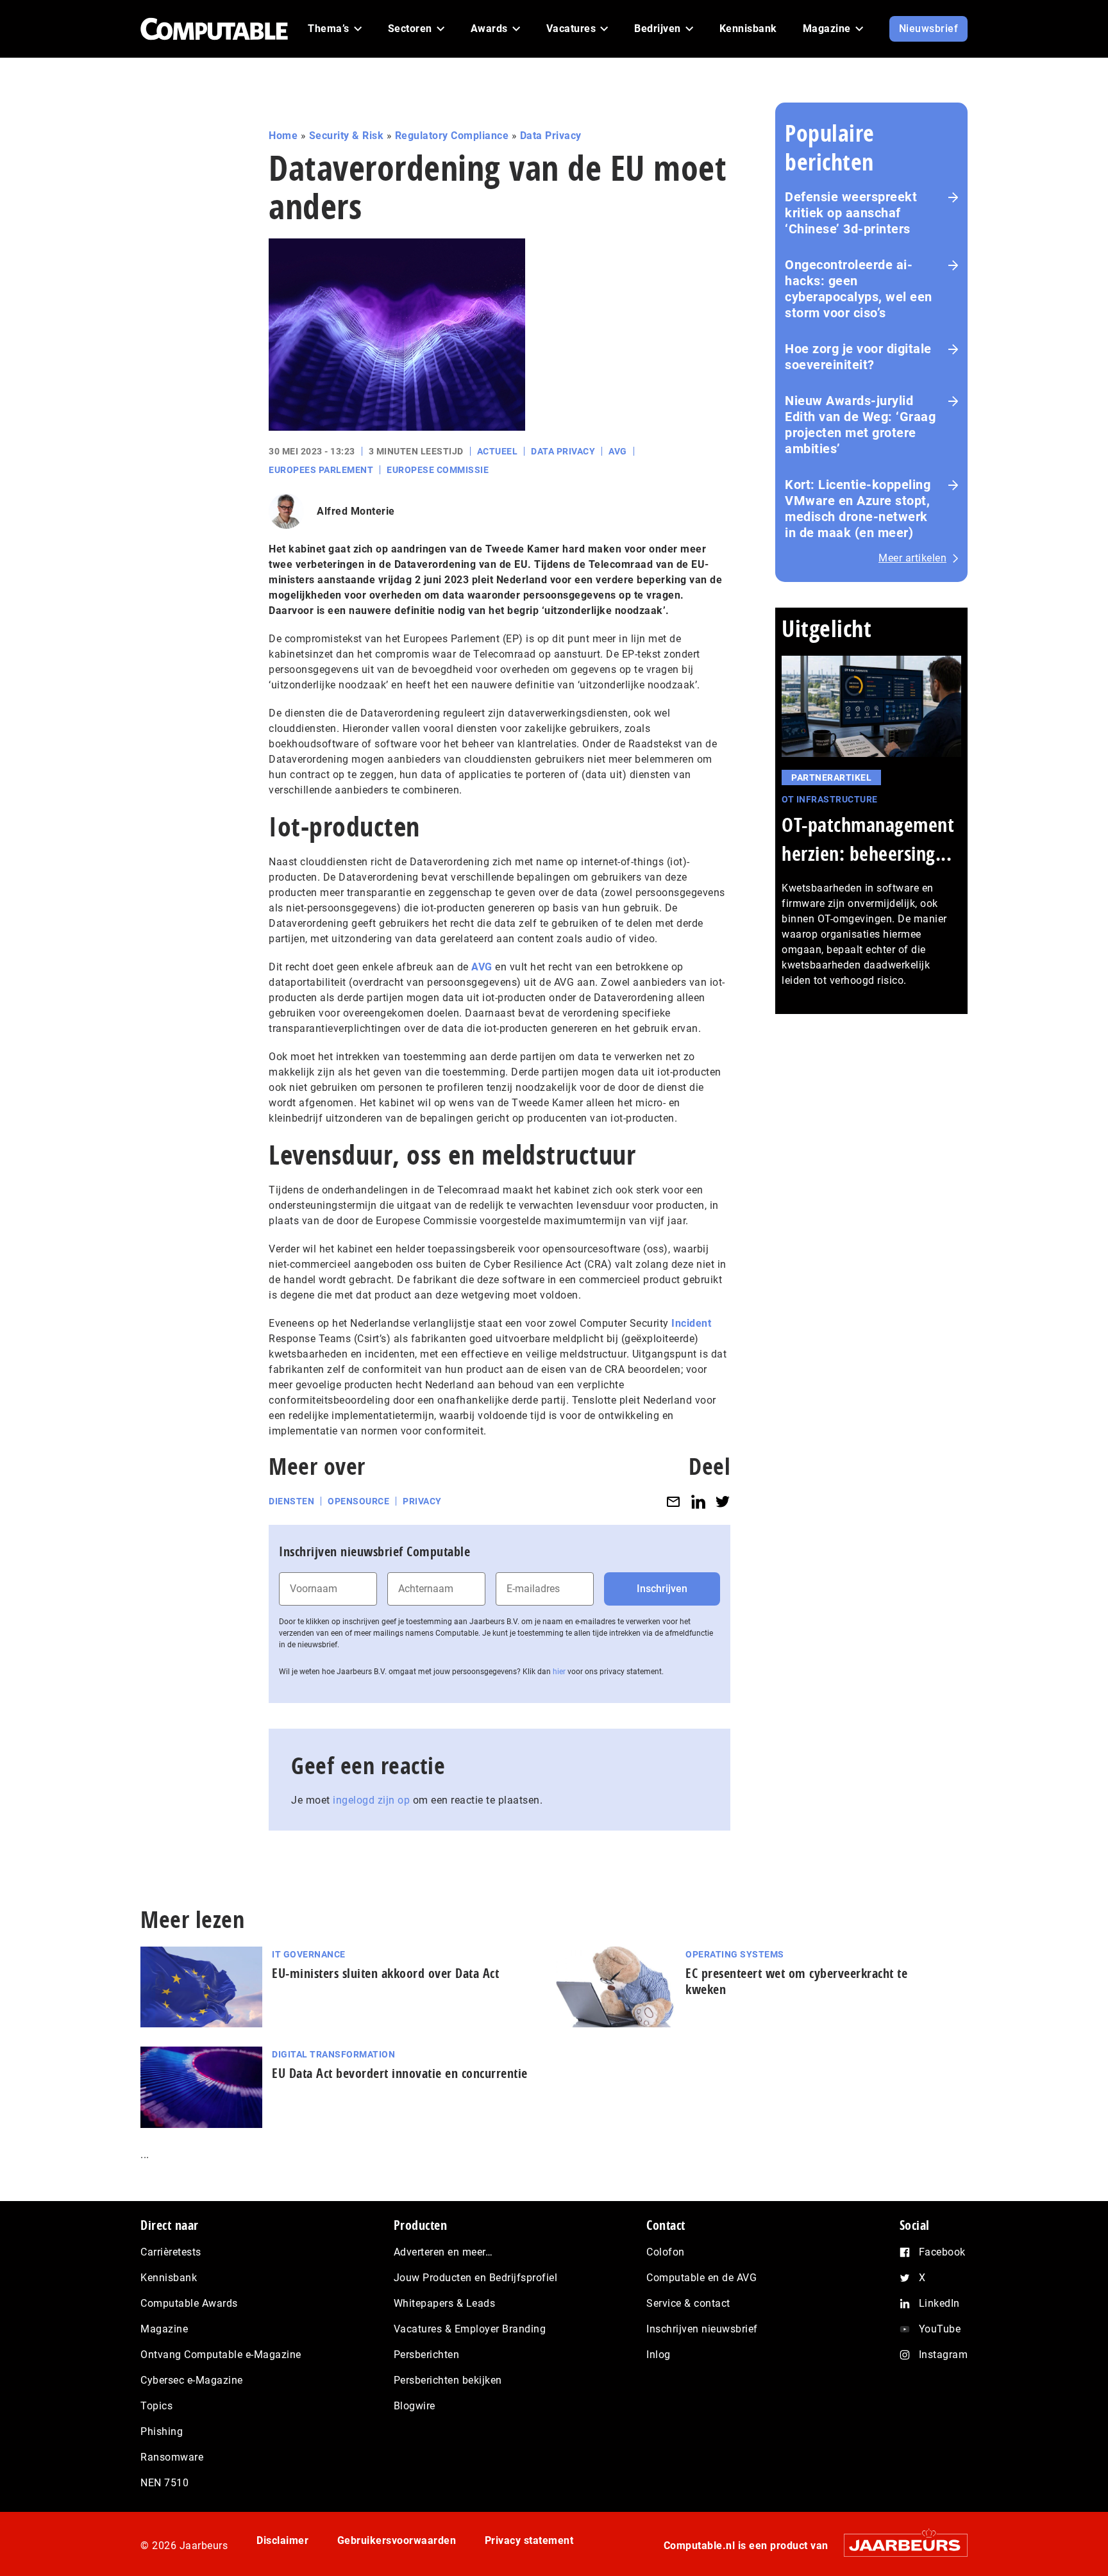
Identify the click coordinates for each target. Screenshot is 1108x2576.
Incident (691, 1323)
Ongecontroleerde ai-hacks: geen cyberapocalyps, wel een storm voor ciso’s (859, 289)
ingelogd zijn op (371, 1800)
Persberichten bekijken (448, 2380)
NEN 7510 (164, 2483)
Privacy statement (529, 2540)
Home (283, 136)
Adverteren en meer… (443, 2252)
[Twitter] (723, 1501)
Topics (156, 2406)
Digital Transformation (333, 2054)
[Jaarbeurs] (899, 2545)
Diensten (291, 1501)
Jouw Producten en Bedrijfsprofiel (476, 2278)
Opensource (358, 1501)
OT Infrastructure (830, 799)
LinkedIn (939, 2303)
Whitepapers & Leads (445, 2303)
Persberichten (427, 2355)
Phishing (162, 2431)
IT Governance (309, 1954)
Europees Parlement (321, 470)
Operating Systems (735, 1954)
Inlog (659, 2355)
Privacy (422, 1501)
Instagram (944, 2355)
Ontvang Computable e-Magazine (221, 2355)
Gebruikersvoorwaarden (397, 2540)
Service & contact (688, 2303)
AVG (618, 451)
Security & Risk (347, 136)
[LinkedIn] (698, 1501)
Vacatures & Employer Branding (470, 2329)
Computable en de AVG (701, 2278)
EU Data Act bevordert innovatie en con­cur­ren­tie (400, 2073)
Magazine (164, 2329)
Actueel (498, 451)
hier (559, 1672)
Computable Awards (189, 2303)
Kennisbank (169, 2278)
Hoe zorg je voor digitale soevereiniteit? (858, 357)
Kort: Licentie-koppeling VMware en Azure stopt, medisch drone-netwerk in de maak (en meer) (858, 509)
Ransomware (172, 2457)
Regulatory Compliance (452, 136)
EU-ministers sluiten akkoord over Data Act (385, 1973)
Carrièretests (171, 2252)
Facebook (942, 2252)
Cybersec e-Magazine (192, 2380)
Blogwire (415, 2406)
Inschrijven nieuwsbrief (702, 2329)
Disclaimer (282, 2540)
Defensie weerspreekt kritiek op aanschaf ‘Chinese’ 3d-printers (851, 213)
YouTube (940, 2329)
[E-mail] (673, 1501)
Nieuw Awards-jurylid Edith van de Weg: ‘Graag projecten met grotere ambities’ (860, 425)
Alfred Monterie (356, 511)
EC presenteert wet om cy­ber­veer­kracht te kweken (796, 1981)
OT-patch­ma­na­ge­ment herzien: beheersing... (868, 839)
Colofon (666, 2252)
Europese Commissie (438, 470)
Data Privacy (551, 136)
